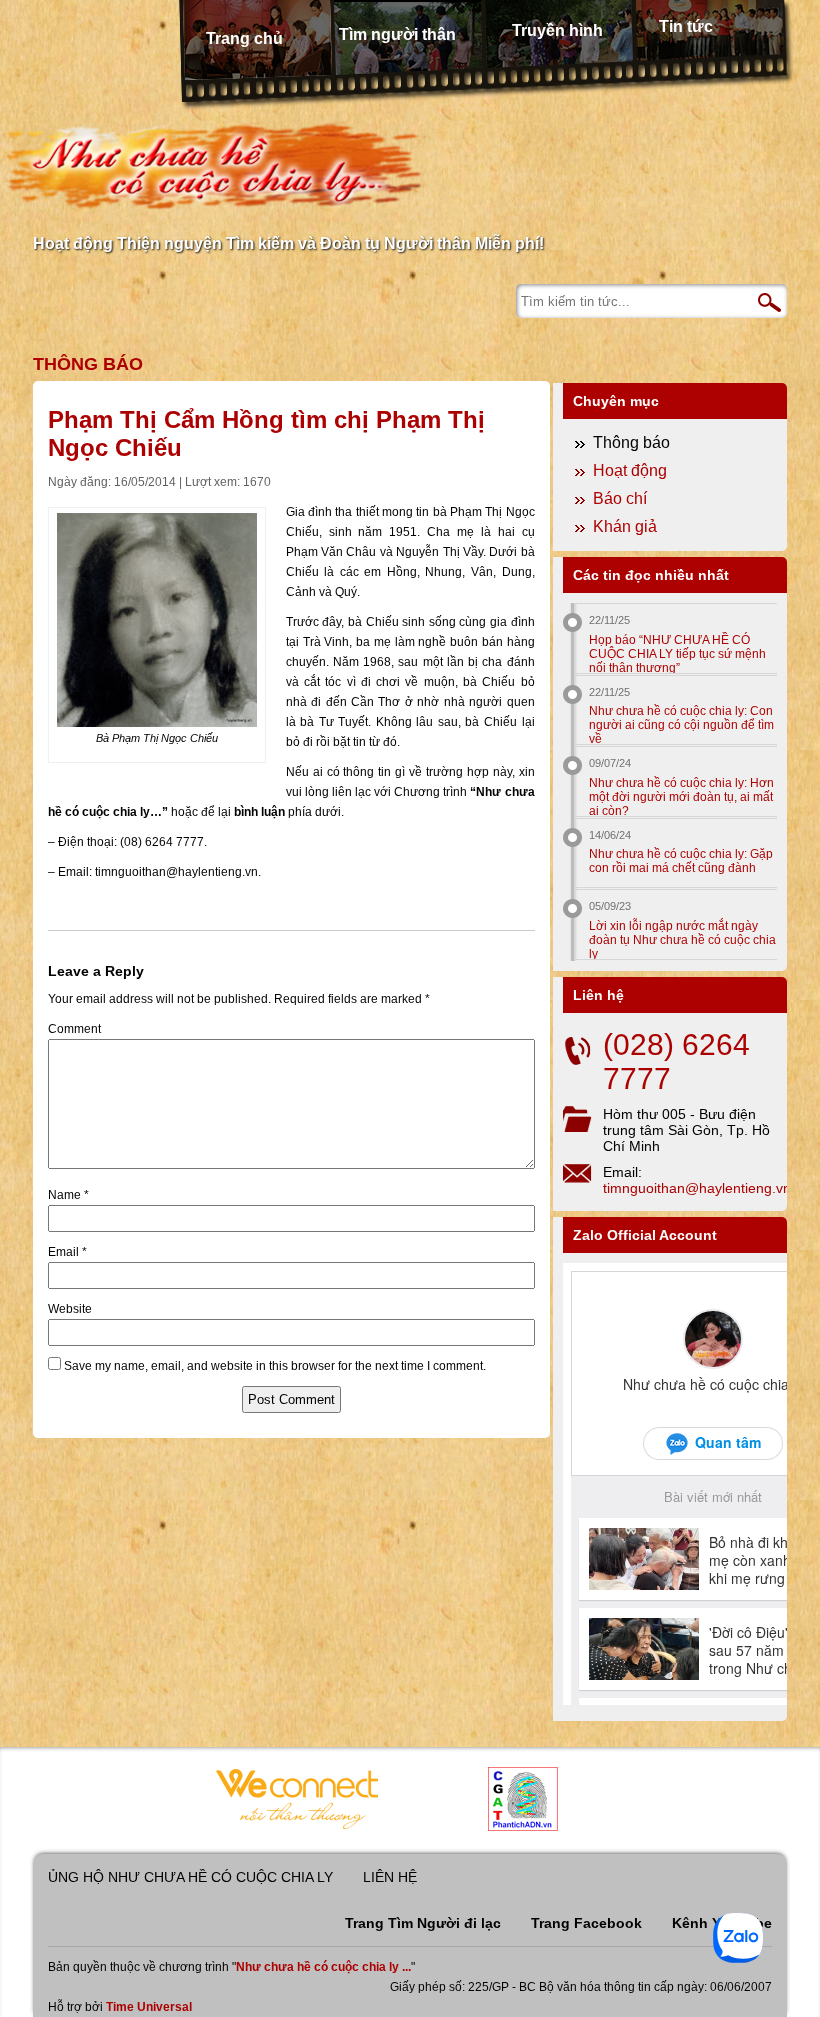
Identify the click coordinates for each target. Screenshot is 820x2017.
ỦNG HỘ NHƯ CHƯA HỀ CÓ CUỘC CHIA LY (190, 1877)
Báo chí (620, 498)
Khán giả (625, 526)
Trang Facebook (586, 1923)
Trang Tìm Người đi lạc (423, 1923)
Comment (74, 1029)
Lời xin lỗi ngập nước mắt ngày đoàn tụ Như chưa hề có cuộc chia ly (682, 939)
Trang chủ (244, 38)
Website (70, 1309)
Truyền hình (557, 30)
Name (68, 1195)
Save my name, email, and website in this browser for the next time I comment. (275, 1366)
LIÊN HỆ (390, 1877)
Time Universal (149, 2007)
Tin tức (686, 26)
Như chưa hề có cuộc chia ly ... (323, 1967)
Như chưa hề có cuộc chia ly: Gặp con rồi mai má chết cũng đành (681, 861)
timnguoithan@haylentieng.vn (697, 1188)
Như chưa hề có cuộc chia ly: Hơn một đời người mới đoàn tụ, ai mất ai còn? (681, 796)
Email (67, 1252)
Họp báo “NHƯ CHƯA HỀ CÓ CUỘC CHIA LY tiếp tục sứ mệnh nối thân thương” (677, 653)
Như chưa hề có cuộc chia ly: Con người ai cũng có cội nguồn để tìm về (681, 724)
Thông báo (88, 364)
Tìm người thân (397, 34)
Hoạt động (630, 470)
